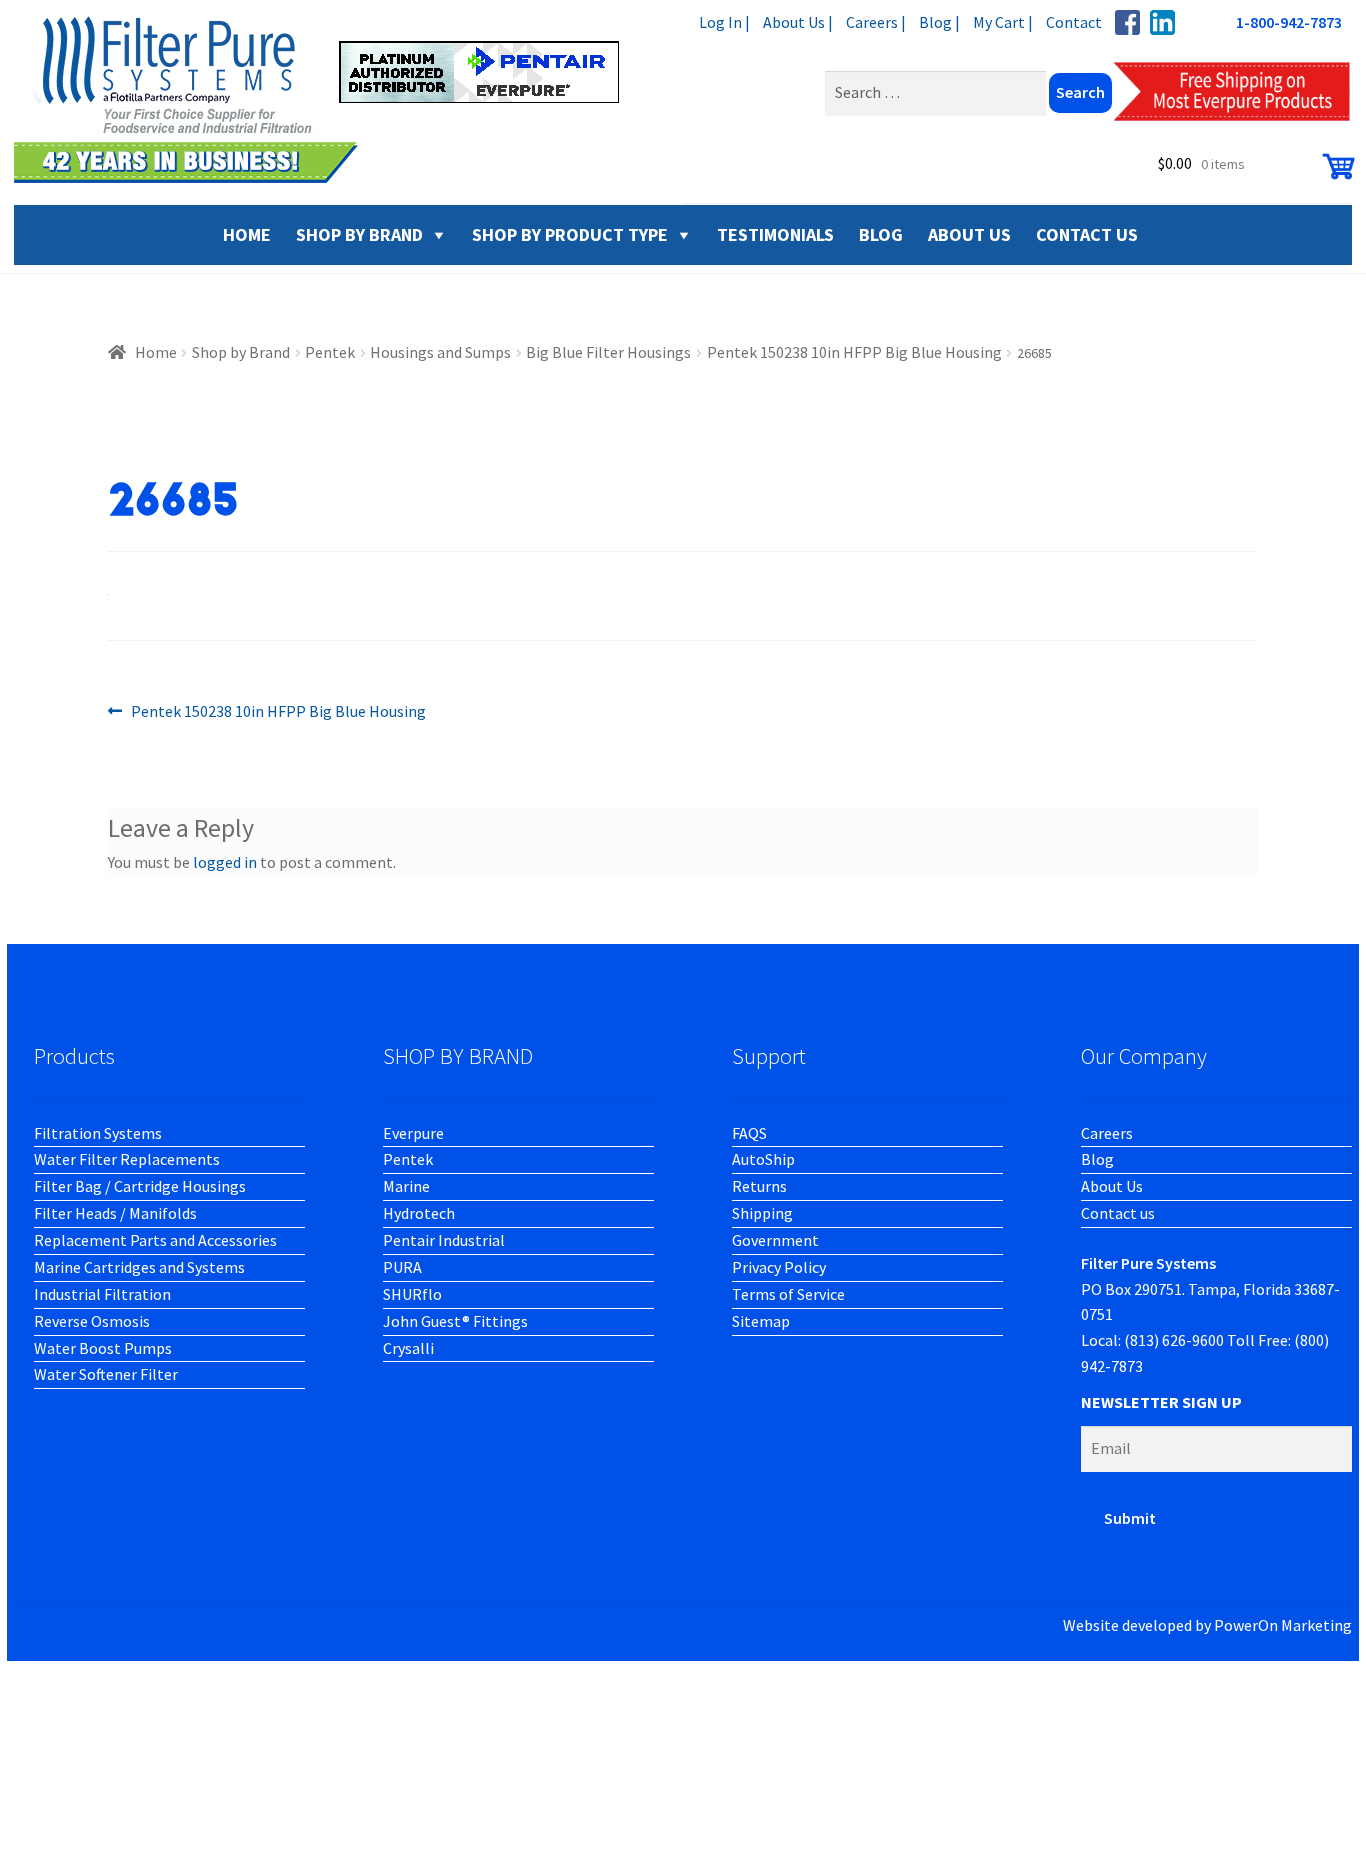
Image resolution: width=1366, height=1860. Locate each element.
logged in (225, 862)
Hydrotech (419, 1213)
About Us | (798, 22)
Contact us (1118, 1213)
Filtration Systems (98, 1133)
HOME (247, 234)
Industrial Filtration (102, 1294)
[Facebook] (1127, 22)
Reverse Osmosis (92, 1321)
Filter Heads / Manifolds (115, 1213)
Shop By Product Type (570, 234)
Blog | (939, 22)
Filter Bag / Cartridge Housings (140, 1186)
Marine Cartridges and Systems (139, 1267)
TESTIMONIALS (775, 234)
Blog (1097, 1159)
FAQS (749, 1133)
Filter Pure (329, 100)
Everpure (413, 1133)
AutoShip (763, 1159)
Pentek (330, 352)
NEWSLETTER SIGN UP (1161, 1402)
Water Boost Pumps (103, 1348)
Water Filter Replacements (127, 1159)
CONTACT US (1087, 234)
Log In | (724, 22)
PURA (402, 1267)
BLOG (881, 234)
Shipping (762, 1213)
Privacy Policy (779, 1267)
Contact (1074, 22)
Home (156, 352)
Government (775, 1240)
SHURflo (412, 1294)
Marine (406, 1186)
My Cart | (1003, 22)
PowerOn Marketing (1283, 1625)
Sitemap (761, 1321)
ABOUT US (969, 234)
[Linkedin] (1162, 22)
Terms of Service (788, 1294)
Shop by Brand (359, 234)
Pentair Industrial (444, 1240)
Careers (1107, 1133)
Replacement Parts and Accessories (155, 1240)
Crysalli (408, 1348)
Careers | (876, 22)
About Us (1112, 1186)
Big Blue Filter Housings (608, 352)
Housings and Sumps (440, 352)
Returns (759, 1186)
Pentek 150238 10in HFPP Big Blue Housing (854, 352)
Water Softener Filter (106, 1374)
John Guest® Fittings (455, 1321)
